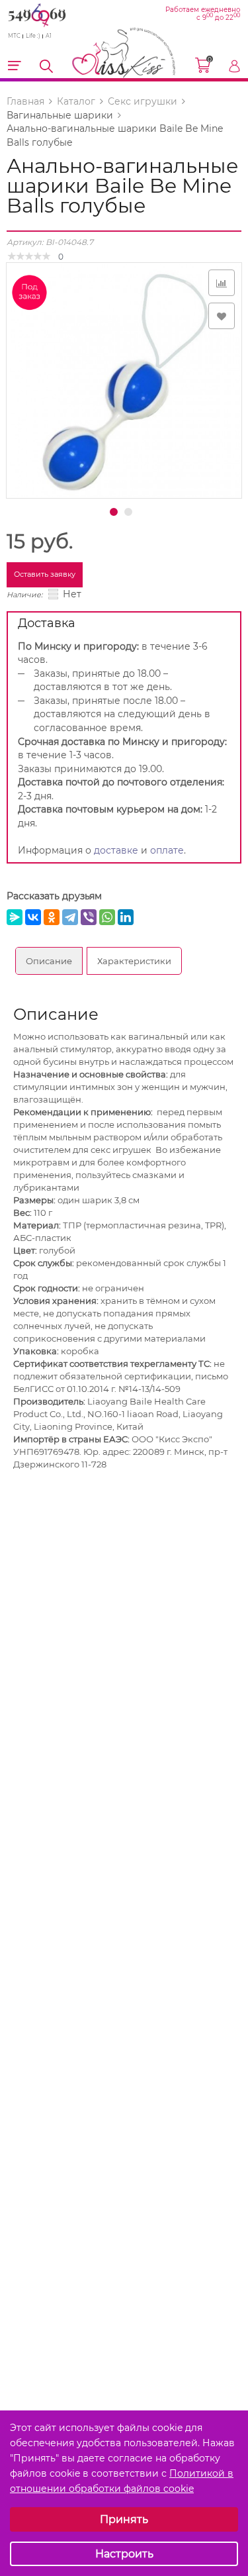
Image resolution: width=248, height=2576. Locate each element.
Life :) (33, 36)
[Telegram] (70, 917)
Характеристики (134, 961)
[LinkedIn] (126, 917)
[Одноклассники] (52, 917)
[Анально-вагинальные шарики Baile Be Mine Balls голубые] (124, 379)
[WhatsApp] (107, 917)
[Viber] (89, 917)
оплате (167, 850)
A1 (49, 36)
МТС (14, 36)
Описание (49, 961)
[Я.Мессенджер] (15, 917)
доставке (116, 850)
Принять (124, 2519)
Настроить (124, 2554)
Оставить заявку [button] (45, 574)
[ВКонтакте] (33, 917)
